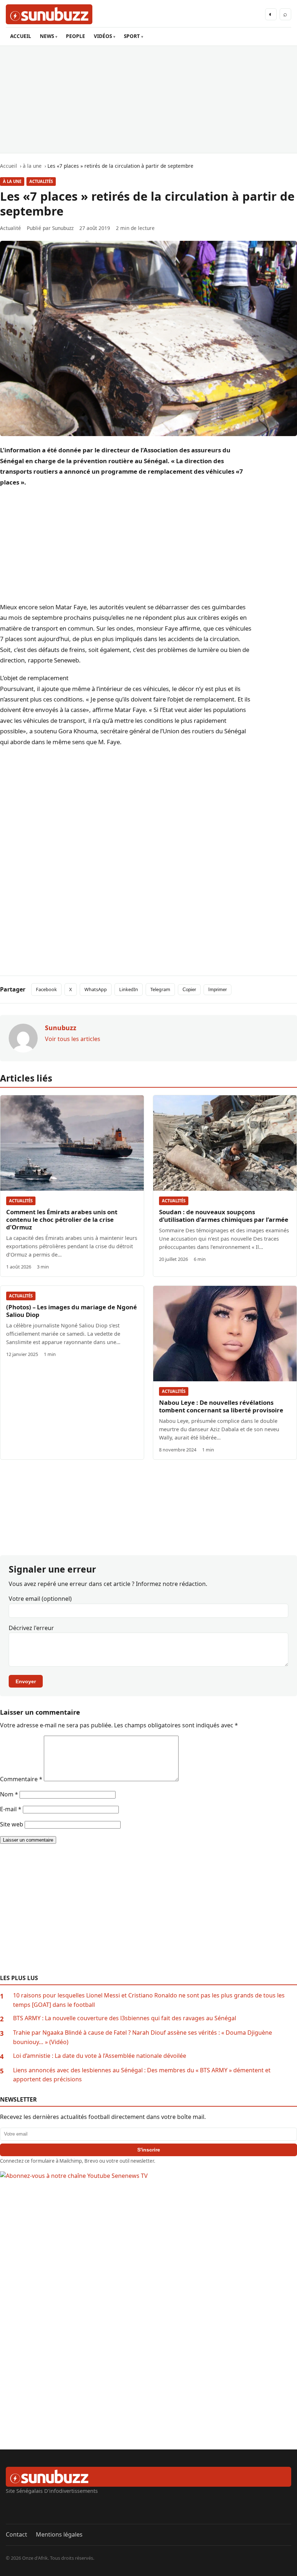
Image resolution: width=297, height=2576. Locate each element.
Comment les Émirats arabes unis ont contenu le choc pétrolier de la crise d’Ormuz (62, 1219)
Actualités (41, 181)
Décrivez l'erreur (31, 1628)
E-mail (11, 1809)
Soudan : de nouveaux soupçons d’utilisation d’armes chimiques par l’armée (224, 1216)
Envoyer (26, 1681)
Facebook (46, 989)
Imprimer (217, 990)
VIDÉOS (103, 36)
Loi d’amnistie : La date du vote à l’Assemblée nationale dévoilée (100, 2056)
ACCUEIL (21, 36)
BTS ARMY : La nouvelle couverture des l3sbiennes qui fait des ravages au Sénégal (125, 2018)
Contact (16, 2534)
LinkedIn (129, 989)
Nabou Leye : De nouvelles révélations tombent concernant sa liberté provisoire (221, 1406)
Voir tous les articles (73, 1039)
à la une (12, 181)
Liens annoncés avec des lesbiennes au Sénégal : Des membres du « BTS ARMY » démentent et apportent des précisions (142, 2075)
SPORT (132, 36)
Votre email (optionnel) (40, 1599)
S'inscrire (149, 2150)
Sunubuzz (63, 228)
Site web (12, 1824)
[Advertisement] (148, 99)
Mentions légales (59, 2534)
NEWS (47, 36)
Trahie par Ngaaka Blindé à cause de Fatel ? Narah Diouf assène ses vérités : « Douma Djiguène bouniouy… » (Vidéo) (143, 2037)
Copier (189, 990)
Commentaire (21, 1779)
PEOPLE (76, 36)
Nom (9, 1794)
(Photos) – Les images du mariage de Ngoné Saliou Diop (72, 1311)
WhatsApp (96, 989)
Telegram (160, 989)
